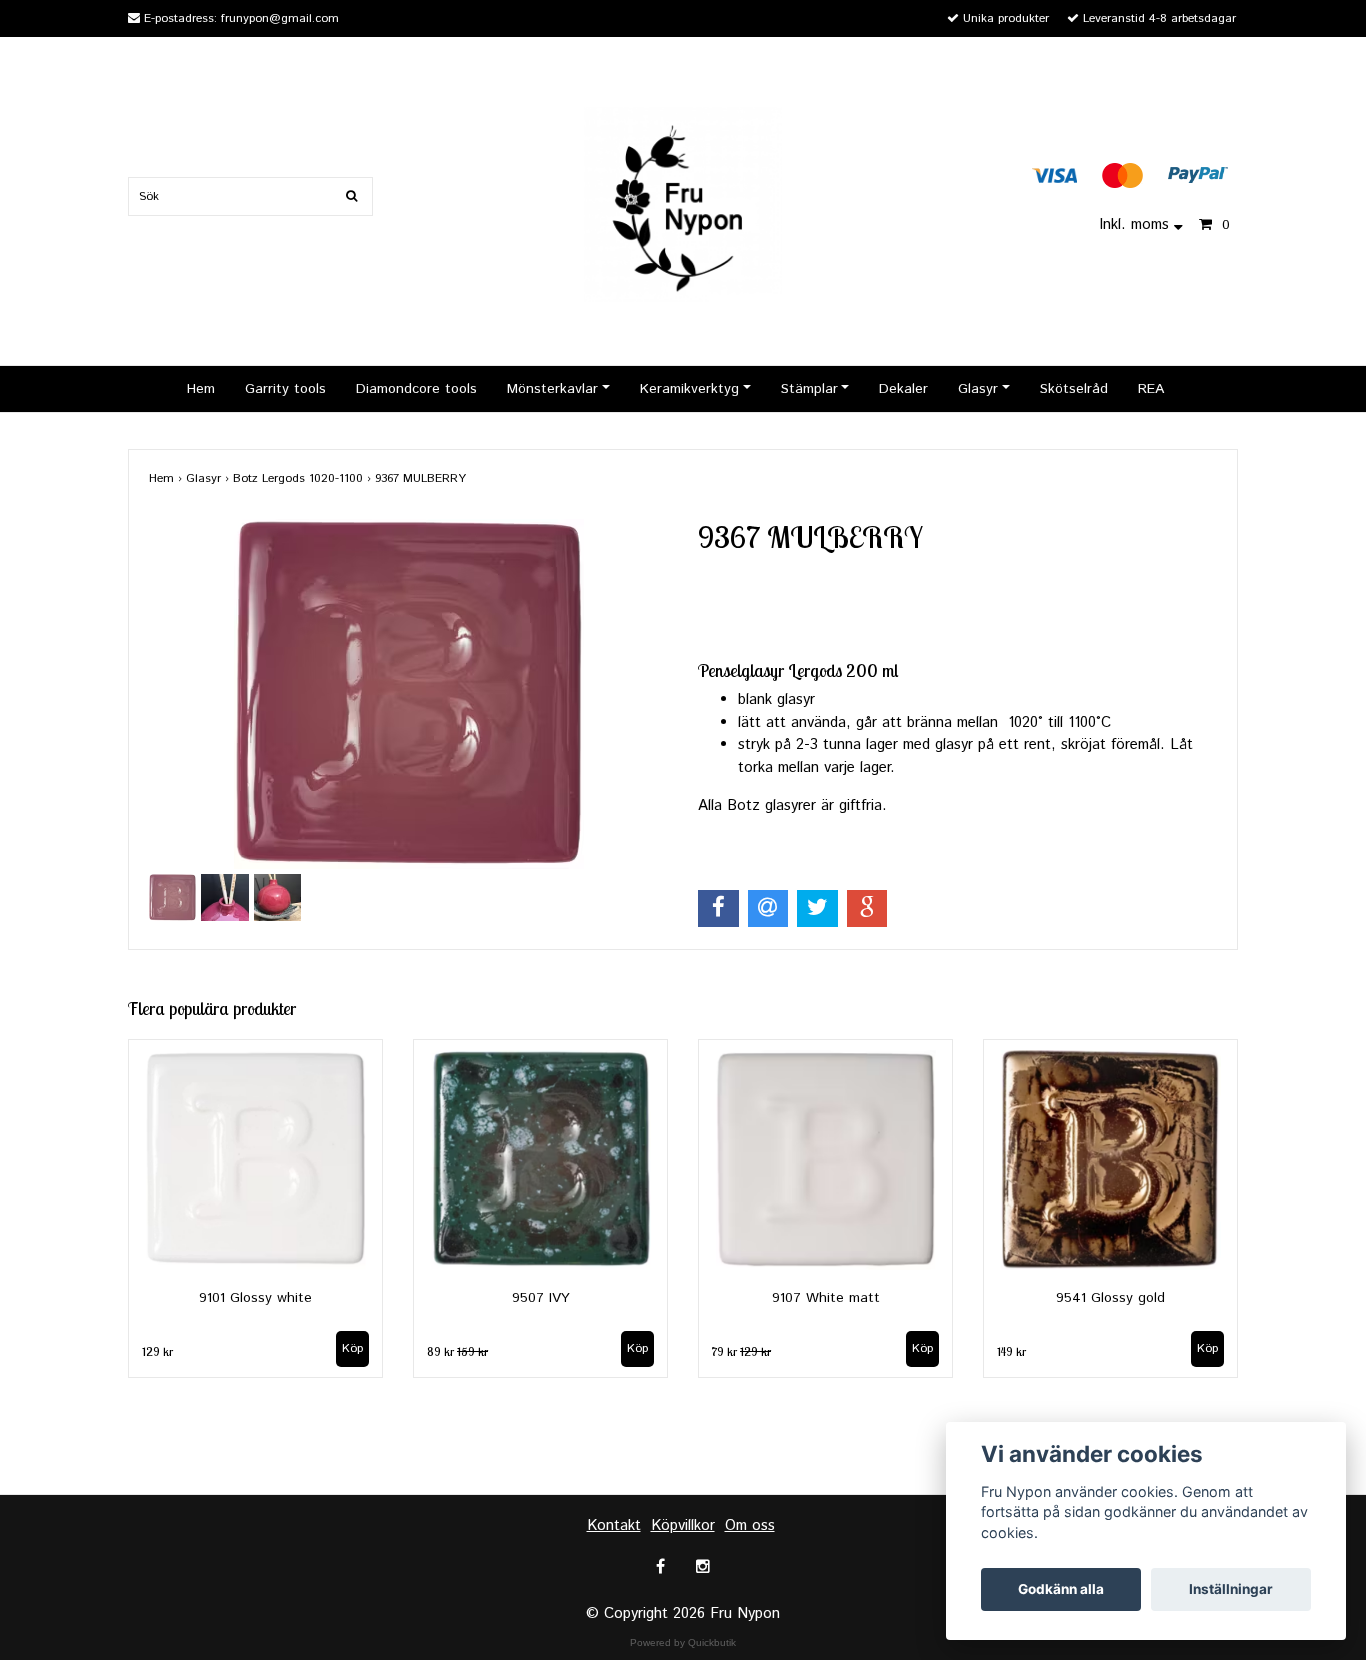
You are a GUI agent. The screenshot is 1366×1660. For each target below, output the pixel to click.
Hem (201, 389)
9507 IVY (541, 1298)
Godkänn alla (1061, 1589)
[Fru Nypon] (683, 203)
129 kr (157, 1351)
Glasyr (978, 389)
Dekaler (903, 389)
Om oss (750, 1525)
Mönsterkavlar (552, 389)
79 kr (741, 1351)
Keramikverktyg (689, 389)
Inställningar (1231, 1589)
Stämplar (809, 389)
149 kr (1011, 1351)
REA (1151, 389)
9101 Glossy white (255, 1298)
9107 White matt (826, 1298)
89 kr (457, 1351)
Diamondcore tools (416, 389)
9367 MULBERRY (422, 478)
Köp (352, 1348)
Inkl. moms (1136, 224)
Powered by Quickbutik (683, 1642)
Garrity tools (285, 389)
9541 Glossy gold (1110, 1298)
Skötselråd (1074, 389)
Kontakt (614, 1525)
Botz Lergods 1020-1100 (304, 478)
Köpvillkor (683, 1525)
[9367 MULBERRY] (408, 694)
